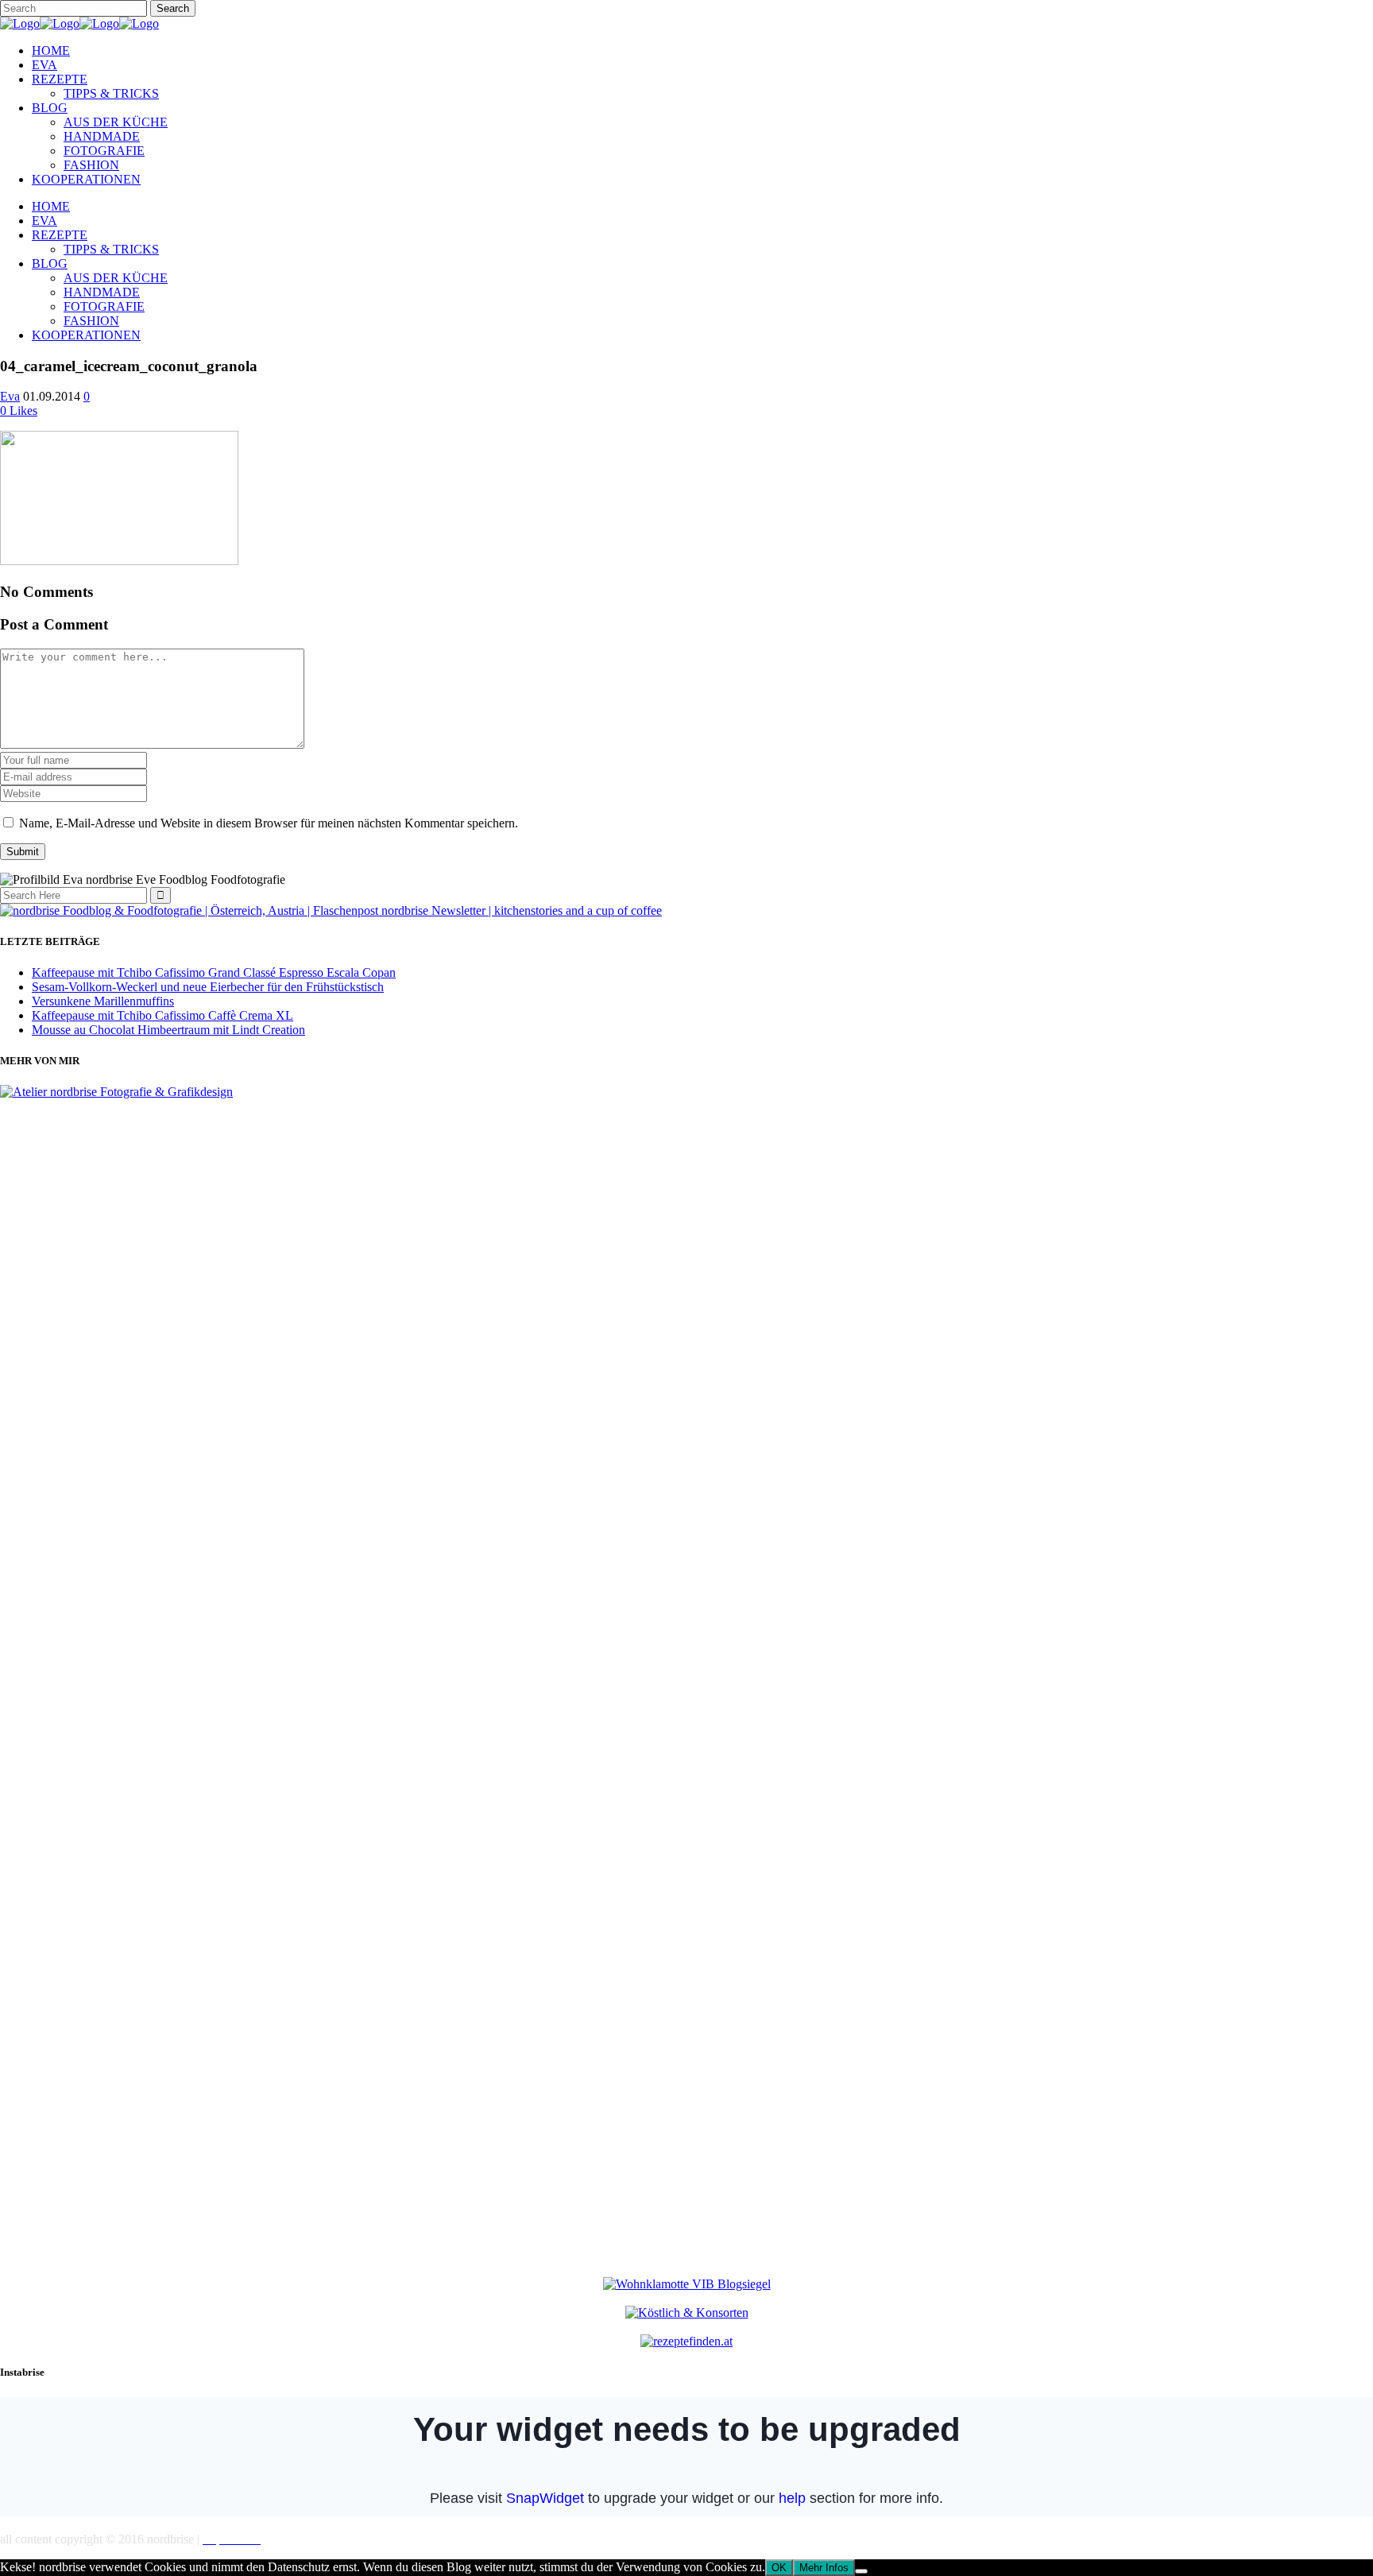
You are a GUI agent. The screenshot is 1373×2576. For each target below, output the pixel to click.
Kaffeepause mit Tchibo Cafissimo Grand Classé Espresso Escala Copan (214, 972)
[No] (861, 2571)
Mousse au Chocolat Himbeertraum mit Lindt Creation (168, 1030)
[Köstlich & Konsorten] (687, 2313)
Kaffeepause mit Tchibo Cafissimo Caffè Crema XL (162, 1015)
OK (779, 2568)
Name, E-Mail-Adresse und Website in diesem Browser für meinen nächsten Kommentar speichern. (269, 823)
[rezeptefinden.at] (686, 2341)
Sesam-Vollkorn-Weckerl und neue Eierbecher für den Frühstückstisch (208, 987)
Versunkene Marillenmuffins (103, 1001)
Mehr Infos (824, 2568)
